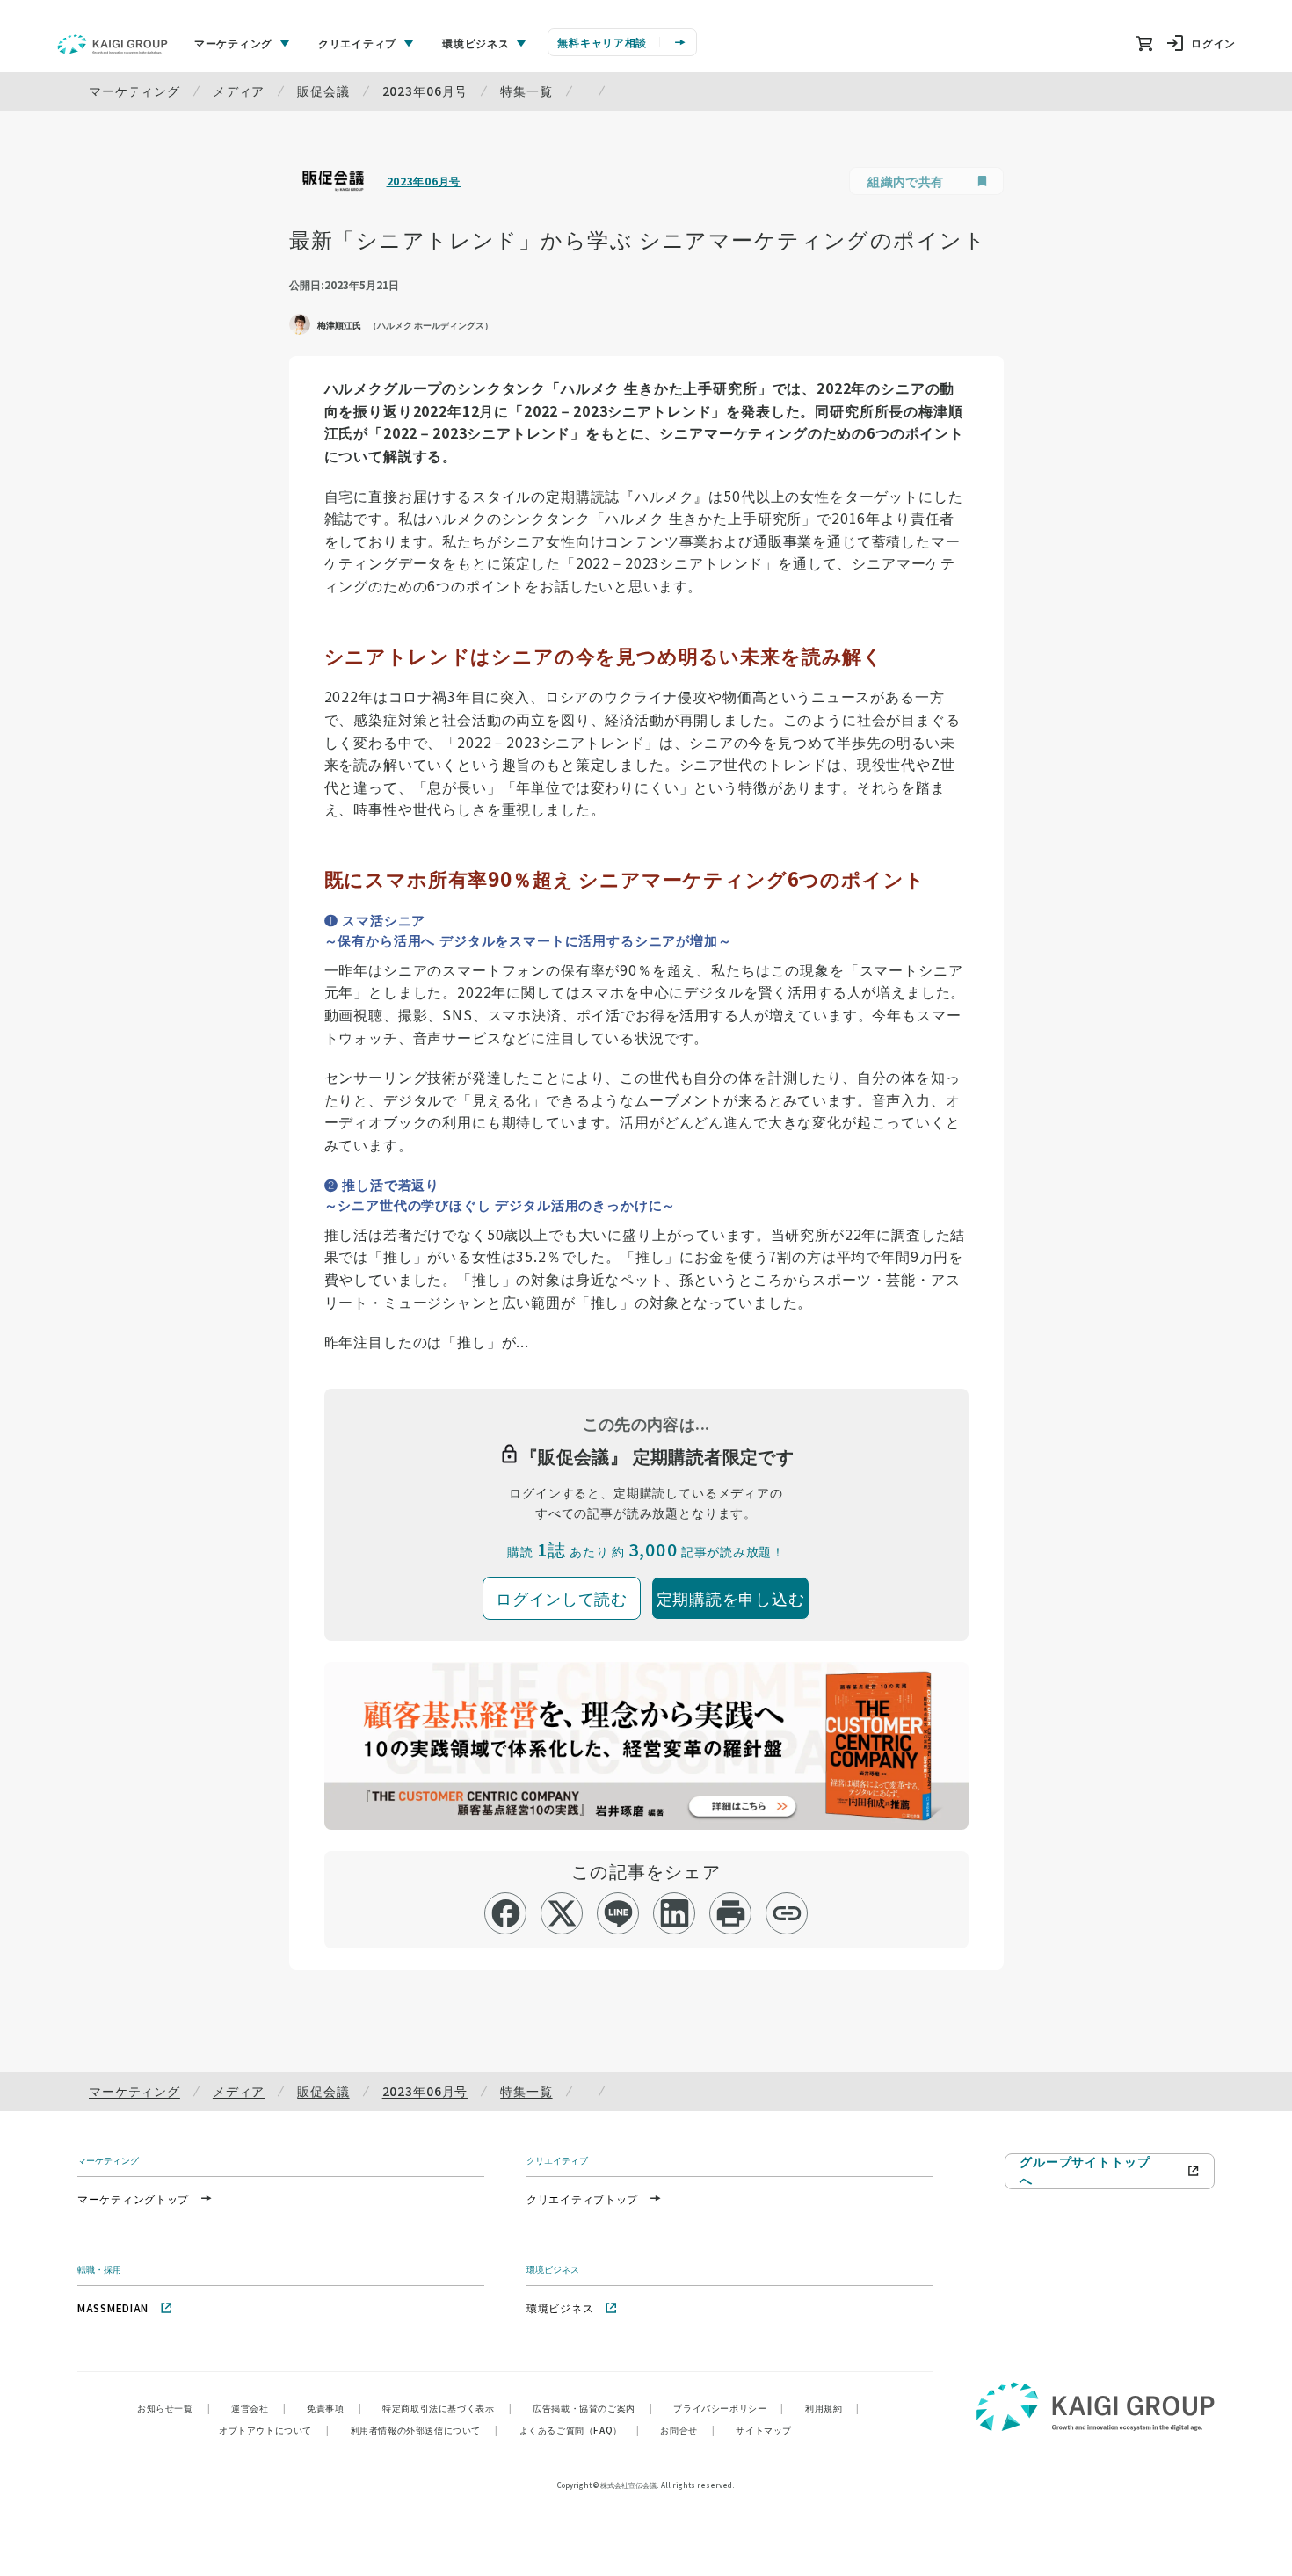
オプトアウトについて (274, 2430)
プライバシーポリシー (729, 2408)
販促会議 (323, 91)
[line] (618, 1913)
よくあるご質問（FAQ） (580, 2430)
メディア (239, 91)
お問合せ (687, 2430)
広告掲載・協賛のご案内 (592, 2408)
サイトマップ (764, 2430)
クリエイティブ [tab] (357, 43)
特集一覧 (526, 91)
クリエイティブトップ (582, 2199)
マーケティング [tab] (233, 43)
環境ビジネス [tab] (475, 43)
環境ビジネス (560, 2308)
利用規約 (832, 2408)
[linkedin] (675, 1913)
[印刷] (731, 1913)
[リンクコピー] (787, 1913)
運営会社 (258, 2408)
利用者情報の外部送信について (425, 2430)
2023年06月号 (425, 91)
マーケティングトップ (133, 2199)
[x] (562, 1913)
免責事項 (334, 2408)
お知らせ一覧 (174, 2408)
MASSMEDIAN (113, 2308)
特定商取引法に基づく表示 (447, 2408)
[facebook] (506, 1913)
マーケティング (134, 91)
